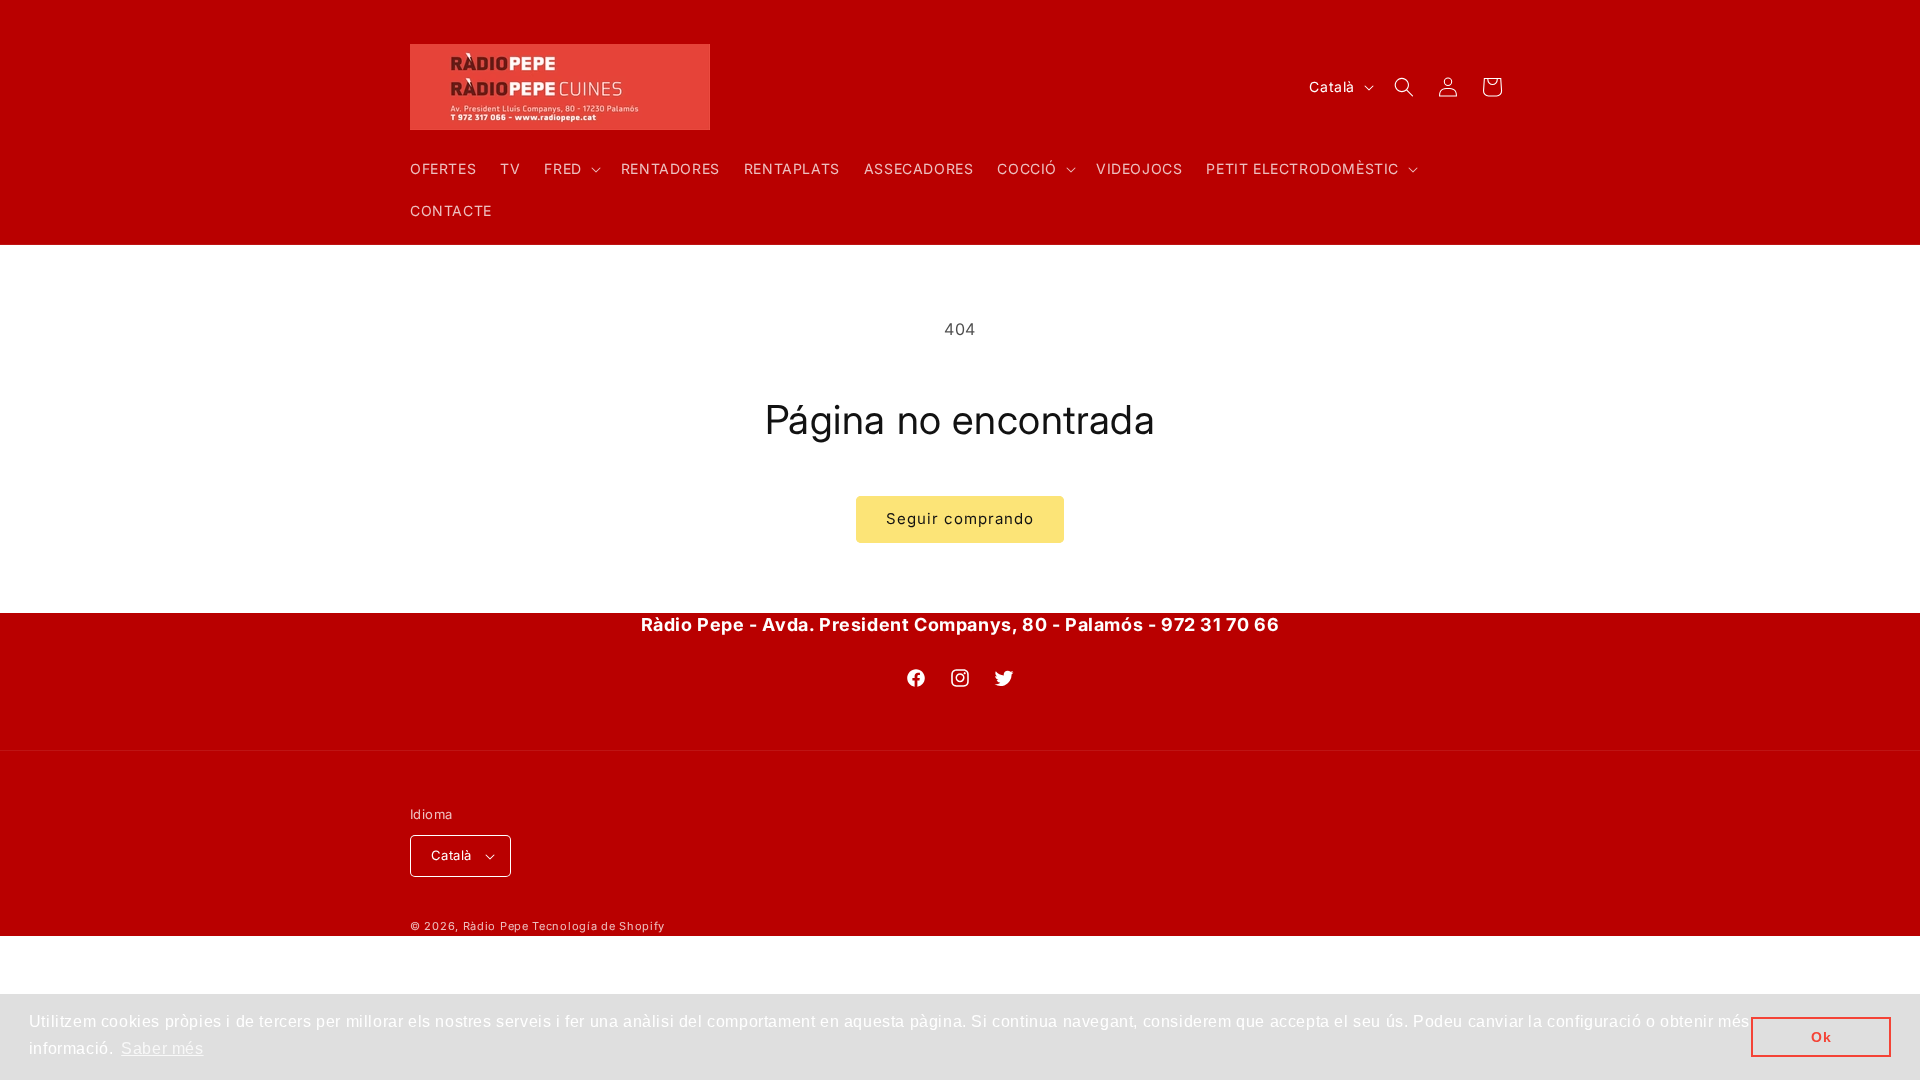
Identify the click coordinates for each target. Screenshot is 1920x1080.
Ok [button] (1821, 1037)
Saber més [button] (162, 1048)
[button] (570, 169)
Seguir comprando (960, 518)
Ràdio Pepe (496, 926)
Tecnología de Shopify (598, 926)
